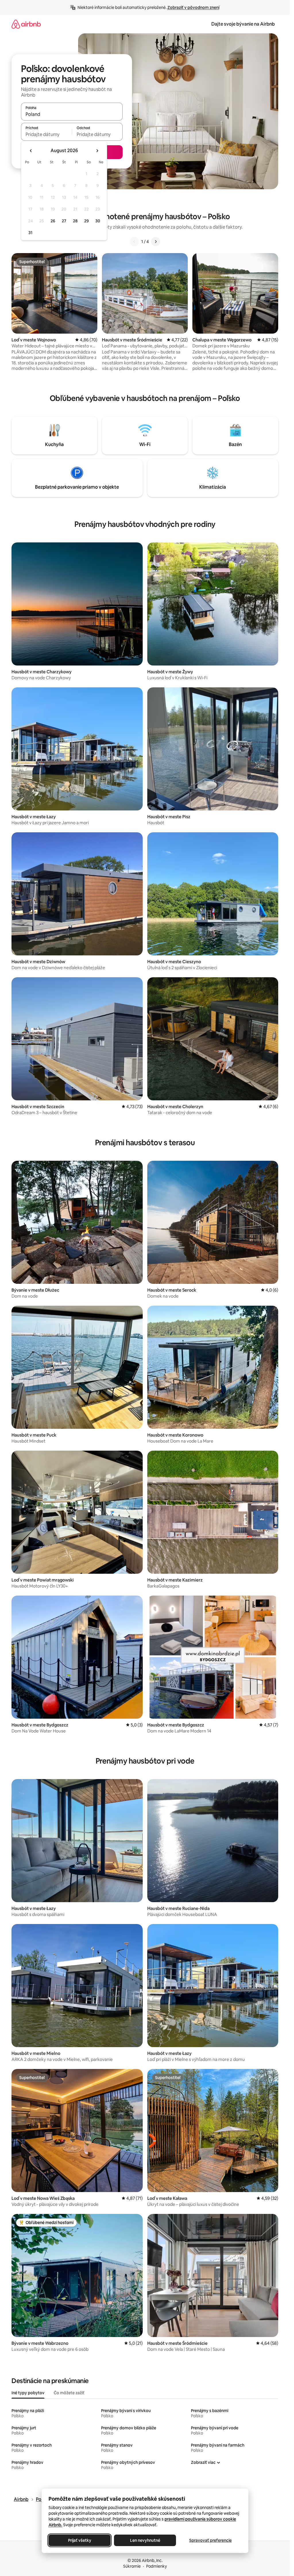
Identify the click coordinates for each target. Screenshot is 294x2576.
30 (98, 221)
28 (75, 221)
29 (86, 221)
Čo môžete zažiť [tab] (69, 2393)
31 (30, 233)
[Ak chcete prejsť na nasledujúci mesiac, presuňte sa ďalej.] (97, 151)
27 (64, 221)
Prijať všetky (79, 2540)
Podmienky (156, 2566)
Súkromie (132, 2566)
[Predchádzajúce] (134, 242)
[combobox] (72, 114)
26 (53, 221)
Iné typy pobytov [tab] (28, 2393)
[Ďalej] (156, 242)
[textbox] (46, 134)
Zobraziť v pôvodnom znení (193, 7)
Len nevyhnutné (145, 2540)
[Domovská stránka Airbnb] (26, 24)
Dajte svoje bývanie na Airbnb (243, 24)
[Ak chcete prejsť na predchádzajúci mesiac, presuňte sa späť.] (31, 151)
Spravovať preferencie (210, 2540)
